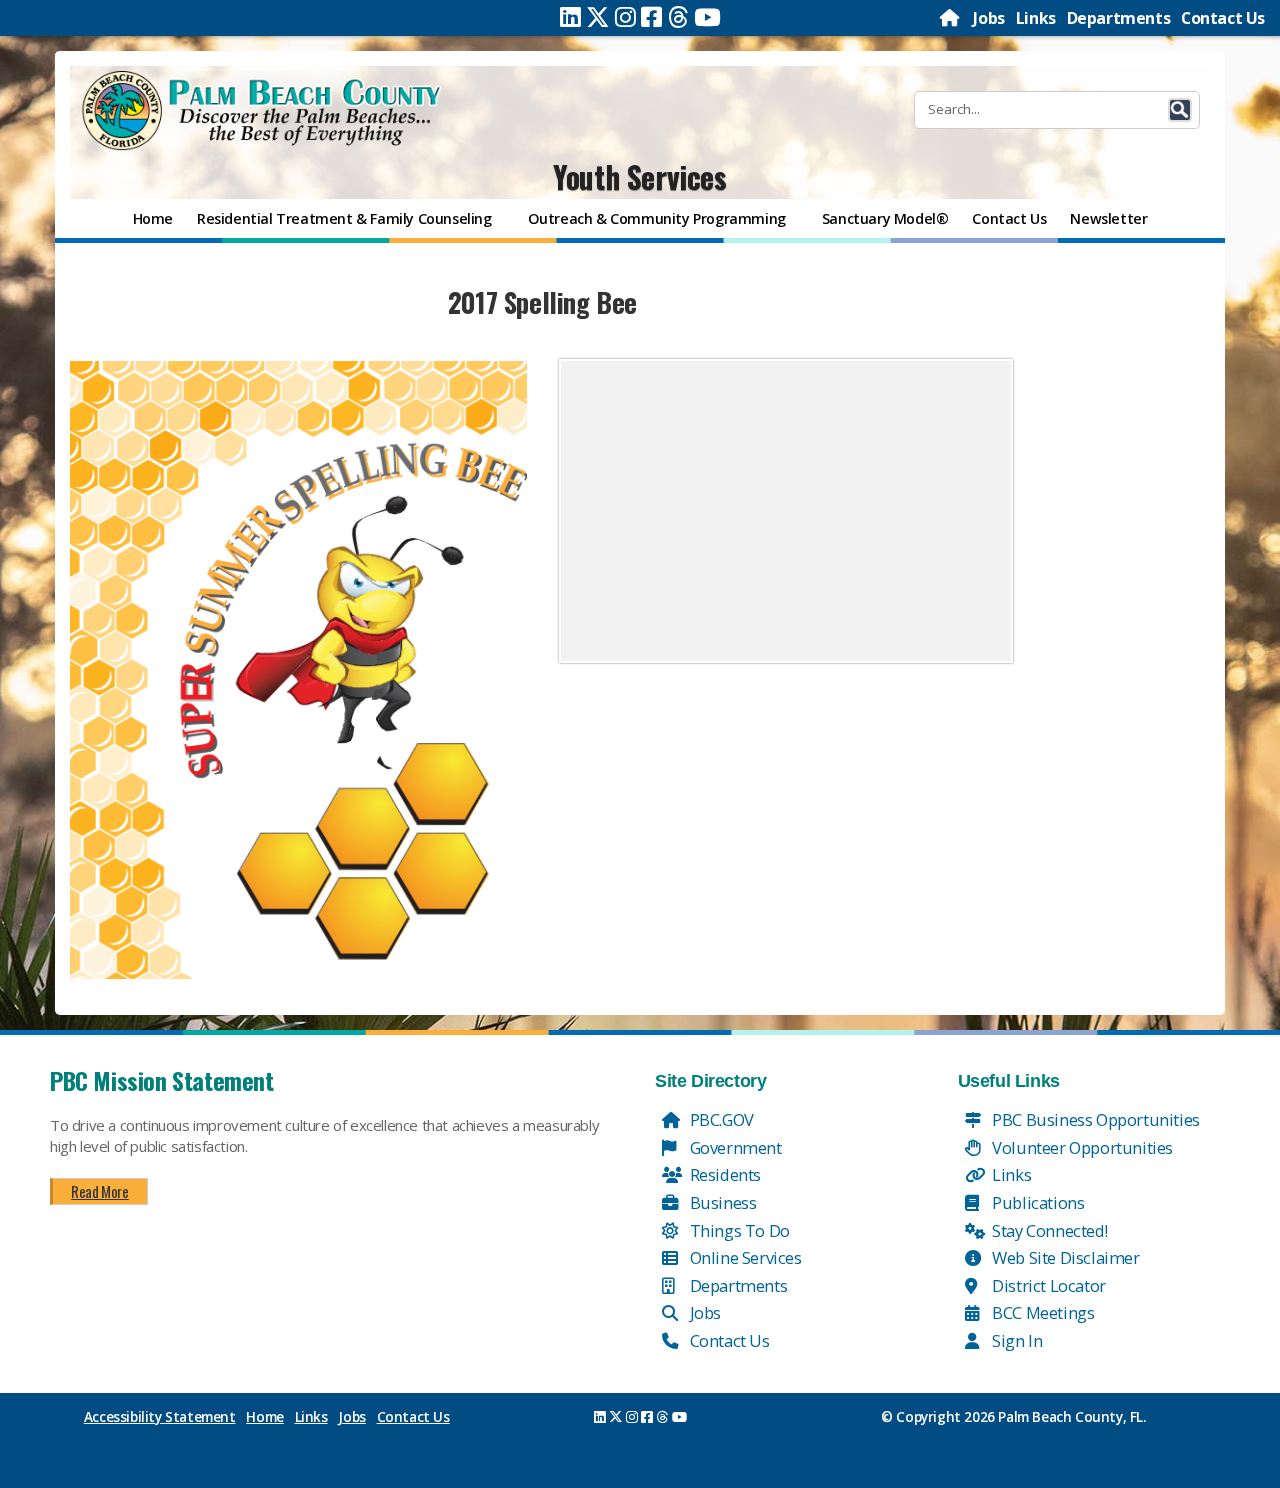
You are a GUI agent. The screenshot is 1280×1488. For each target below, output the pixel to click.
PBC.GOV (720, 1119)
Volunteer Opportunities (1081, 1147)
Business (721, 1202)
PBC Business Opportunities (1094, 1119)
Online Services (744, 1257)
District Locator (1047, 1285)
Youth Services (639, 176)
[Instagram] (625, 17)
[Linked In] (570, 17)
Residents (723, 1174)
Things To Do (738, 1230)
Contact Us (1223, 18)
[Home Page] (951, 18)
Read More (99, 1191)
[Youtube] (707, 17)
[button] (1180, 110)
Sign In (1016, 1340)
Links (1036, 18)
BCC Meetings (1042, 1312)
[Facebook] (651, 17)
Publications (1037, 1202)
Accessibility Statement (160, 1417)
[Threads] (678, 17)
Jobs (988, 18)
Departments (1119, 18)
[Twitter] (598, 17)
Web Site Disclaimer (1064, 1257)
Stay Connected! (1048, 1230)
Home (264, 1417)
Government (734, 1147)
